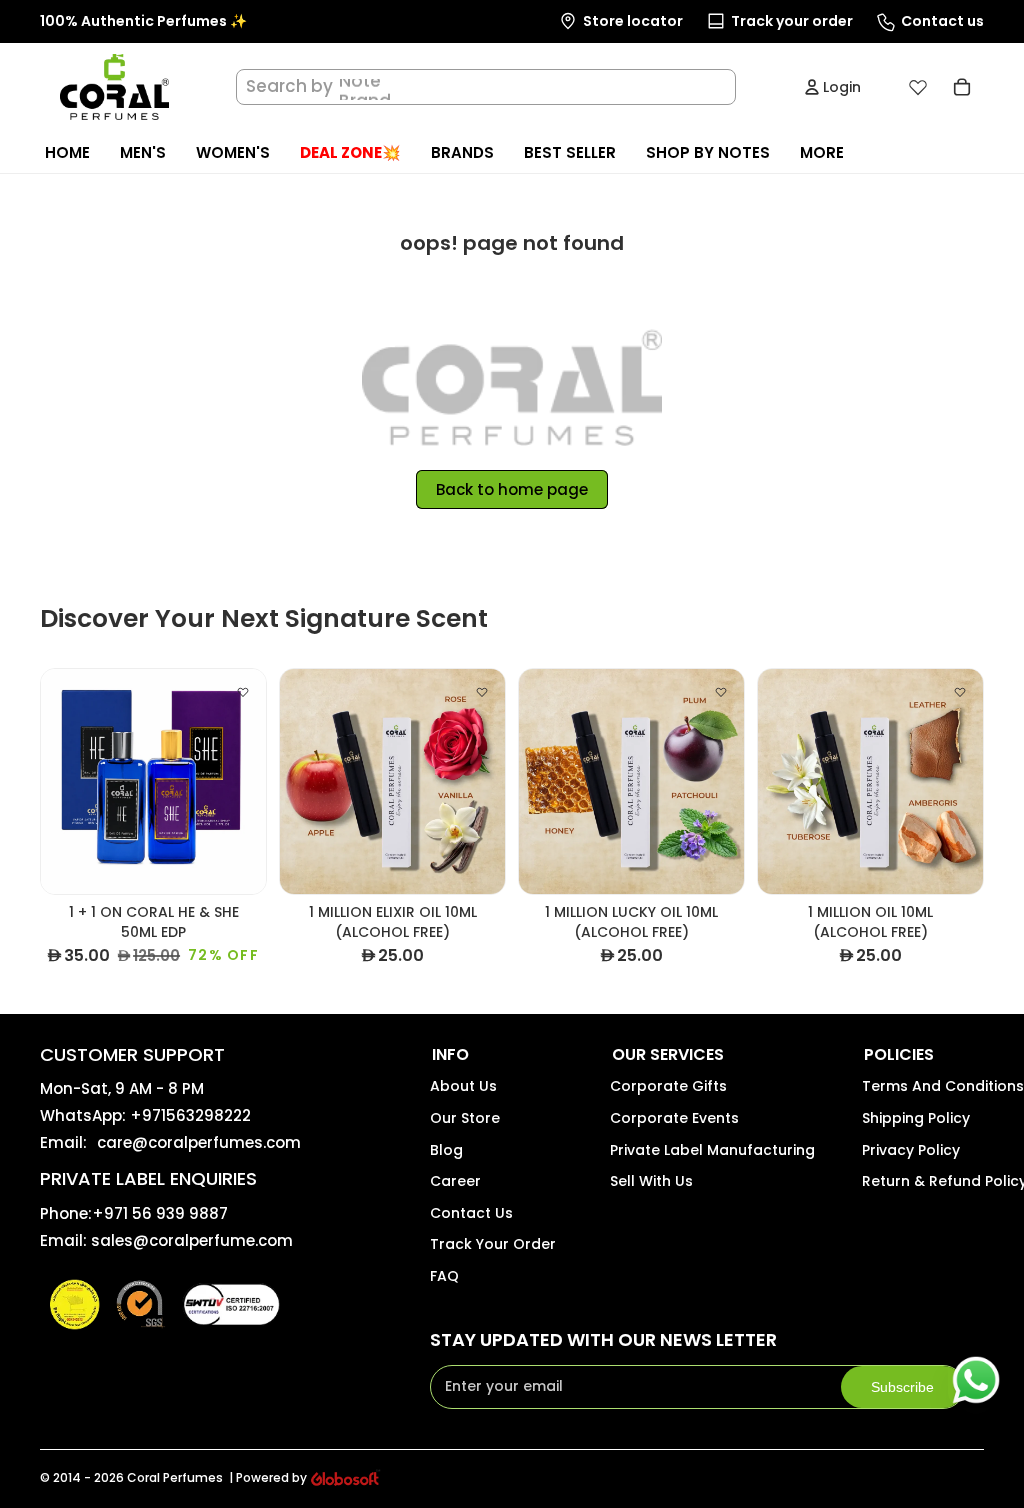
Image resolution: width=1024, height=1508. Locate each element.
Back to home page (512, 489)
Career (455, 1181)
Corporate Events (674, 1118)
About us (463, 1086)
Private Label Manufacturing (712, 1150)
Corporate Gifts (668, 1086)
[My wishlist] (918, 87)
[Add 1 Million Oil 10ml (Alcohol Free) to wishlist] (960, 692)
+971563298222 (190, 1115)
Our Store (465, 1118)
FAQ (444, 1276)
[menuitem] (822, 152)
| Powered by (268, 1478)
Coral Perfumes (175, 1477)
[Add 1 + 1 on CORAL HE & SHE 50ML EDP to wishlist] (243, 692)
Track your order (493, 1244)
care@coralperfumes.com (199, 1142)
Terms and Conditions (943, 1086)
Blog (446, 1150)
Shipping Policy (916, 1118)
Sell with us (651, 1181)
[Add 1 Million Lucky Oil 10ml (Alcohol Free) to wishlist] (721, 692)
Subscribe (902, 1387)
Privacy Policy (911, 1150)
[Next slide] (250, 782)
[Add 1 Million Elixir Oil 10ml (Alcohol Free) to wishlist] (482, 692)
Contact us (471, 1213)
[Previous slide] (56, 782)
